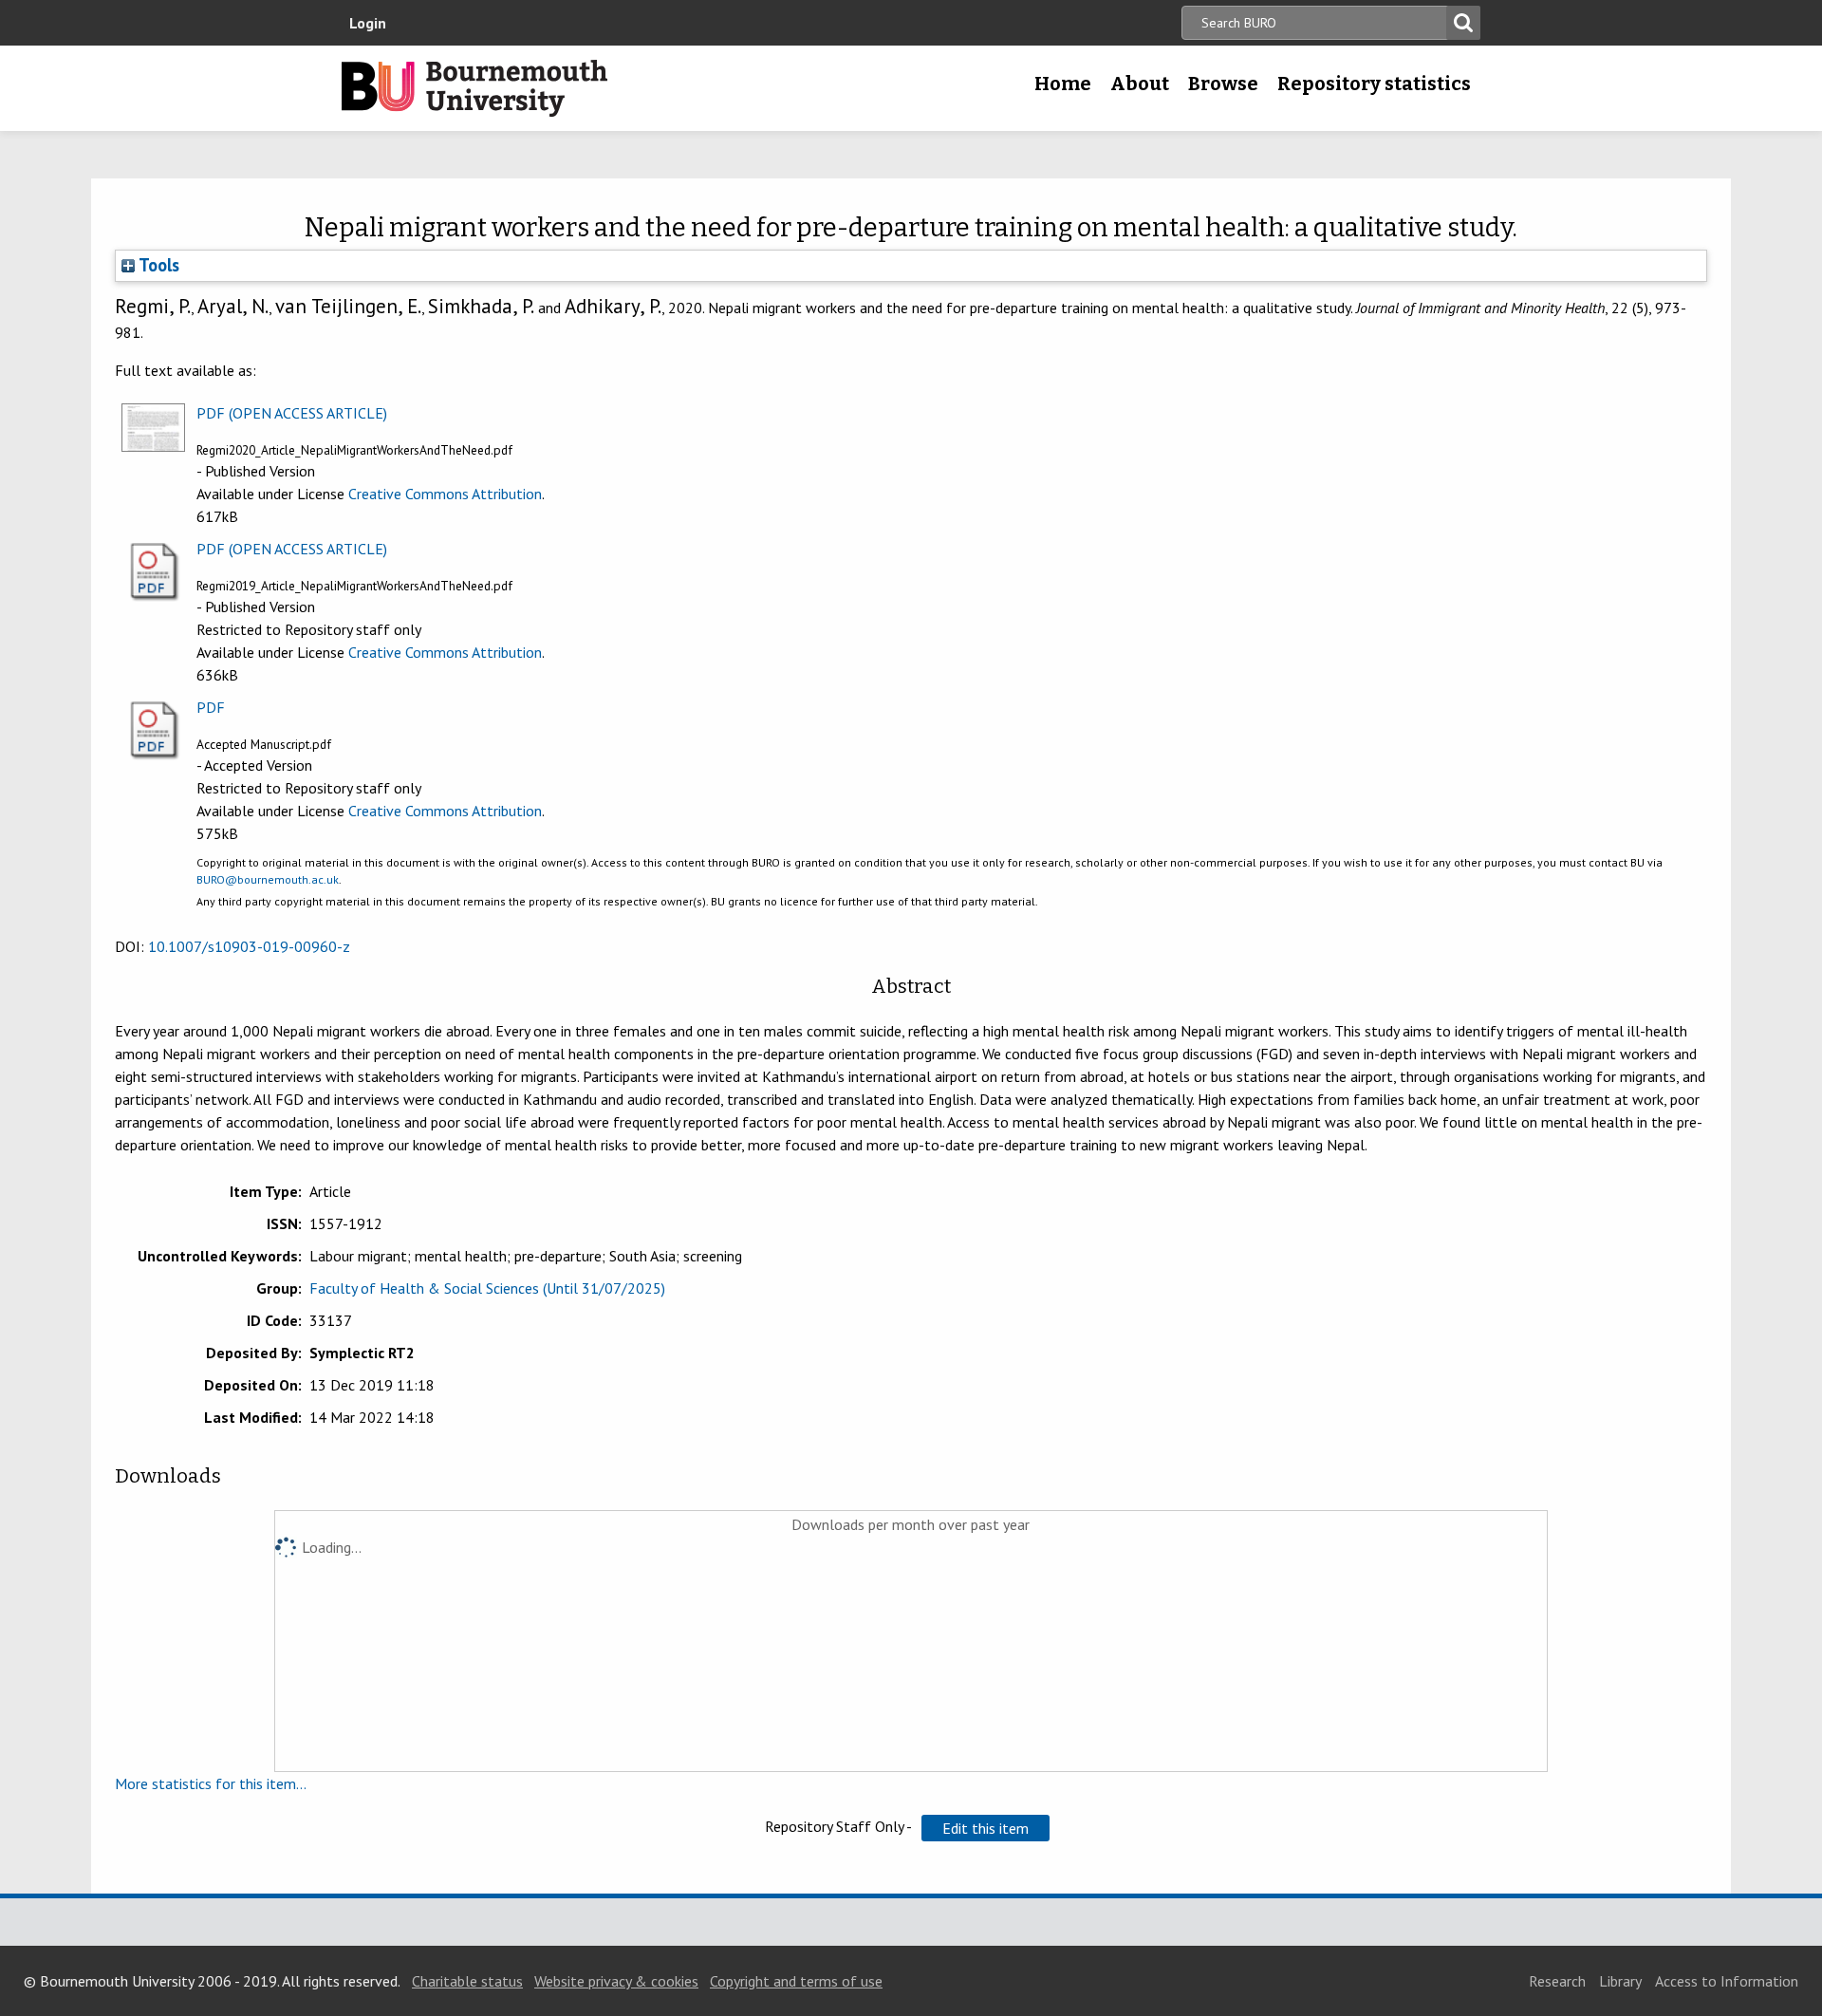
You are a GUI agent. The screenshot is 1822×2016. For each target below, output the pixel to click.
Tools (157, 265)
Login (368, 23)
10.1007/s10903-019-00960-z (249, 946)
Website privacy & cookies (616, 1981)
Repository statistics (1374, 84)
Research (1557, 1981)
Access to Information (1727, 1981)
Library (1620, 1981)
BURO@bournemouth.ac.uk (268, 879)
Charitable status (467, 1981)
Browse (1223, 84)
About (1140, 84)
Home (1063, 84)
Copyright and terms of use (796, 1981)
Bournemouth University (474, 88)
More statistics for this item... (211, 1783)
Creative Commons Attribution (445, 494)
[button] (985, 1828)
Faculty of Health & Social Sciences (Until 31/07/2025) (487, 1288)
